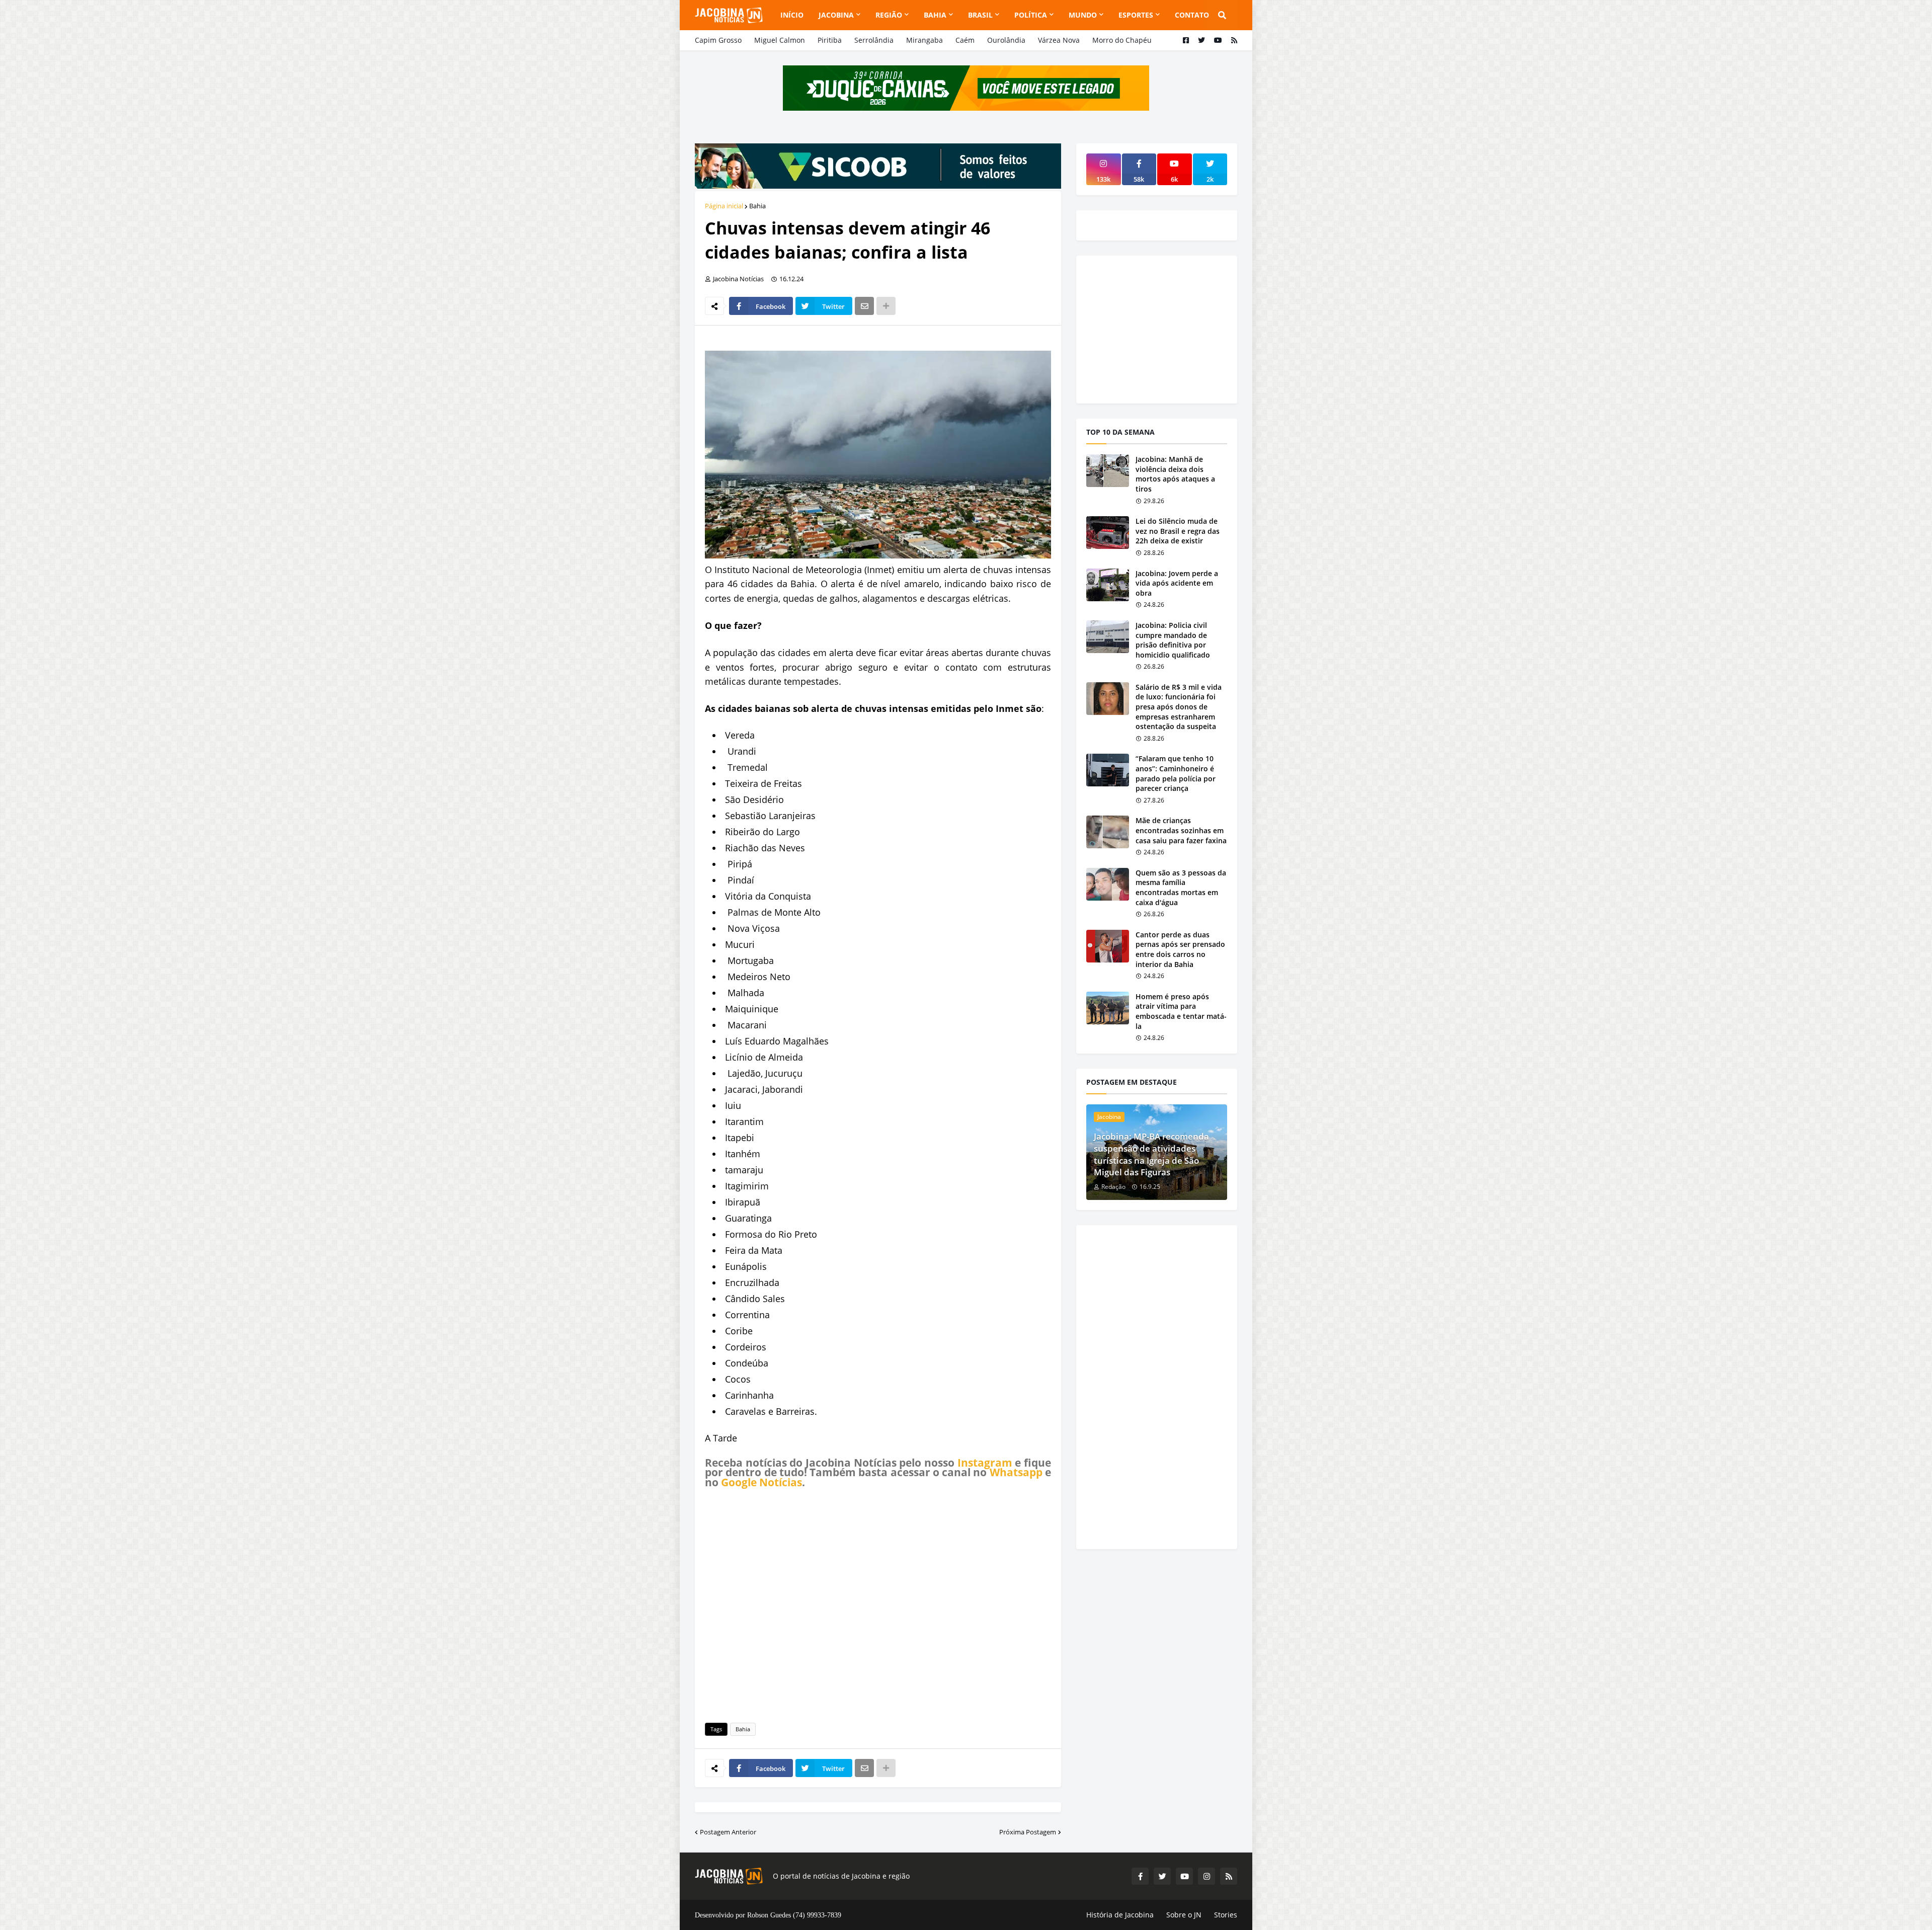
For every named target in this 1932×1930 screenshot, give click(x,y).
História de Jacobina (1120, 1915)
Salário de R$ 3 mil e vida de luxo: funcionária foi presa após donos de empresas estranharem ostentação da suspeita (1179, 707)
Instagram (985, 1463)
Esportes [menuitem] (1136, 15)
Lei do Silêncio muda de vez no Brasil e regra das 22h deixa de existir (1178, 531)
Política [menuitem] (1031, 15)
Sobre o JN (1184, 1915)
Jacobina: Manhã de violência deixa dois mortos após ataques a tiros (1175, 474)
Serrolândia (874, 40)
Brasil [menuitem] (980, 15)
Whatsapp (1016, 1472)
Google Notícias (761, 1482)
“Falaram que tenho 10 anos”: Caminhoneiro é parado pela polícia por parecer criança (1176, 773)
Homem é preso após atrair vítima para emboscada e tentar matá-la (1181, 1011)
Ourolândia (1006, 40)
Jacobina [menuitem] (836, 15)
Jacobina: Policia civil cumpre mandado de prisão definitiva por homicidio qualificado (1173, 640)
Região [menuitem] (889, 15)
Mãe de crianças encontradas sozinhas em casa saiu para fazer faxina (1181, 830)
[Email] (864, 306)
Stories (1226, 1915)
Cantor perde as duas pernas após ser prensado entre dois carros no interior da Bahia (1180, 949)
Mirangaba (924, 40)
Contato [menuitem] (1192, 15)
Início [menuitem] (792, 15)
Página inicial (724, 206)
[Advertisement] (878, 1604)
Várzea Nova (1059, 40)
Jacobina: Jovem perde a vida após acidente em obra (1177, 583)
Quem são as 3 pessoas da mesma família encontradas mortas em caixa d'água (1181, 888)
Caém (965, 40)
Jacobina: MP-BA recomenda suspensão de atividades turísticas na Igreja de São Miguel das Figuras (1151, 1154)
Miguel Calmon (780, 40)
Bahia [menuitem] (935, 15)
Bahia (757, 206)
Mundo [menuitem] (1083, 15)
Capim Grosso (718, 40)
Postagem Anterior (728, 1832)
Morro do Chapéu (1122, 40)
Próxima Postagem (1028, 1832)
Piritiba (830, 40)
